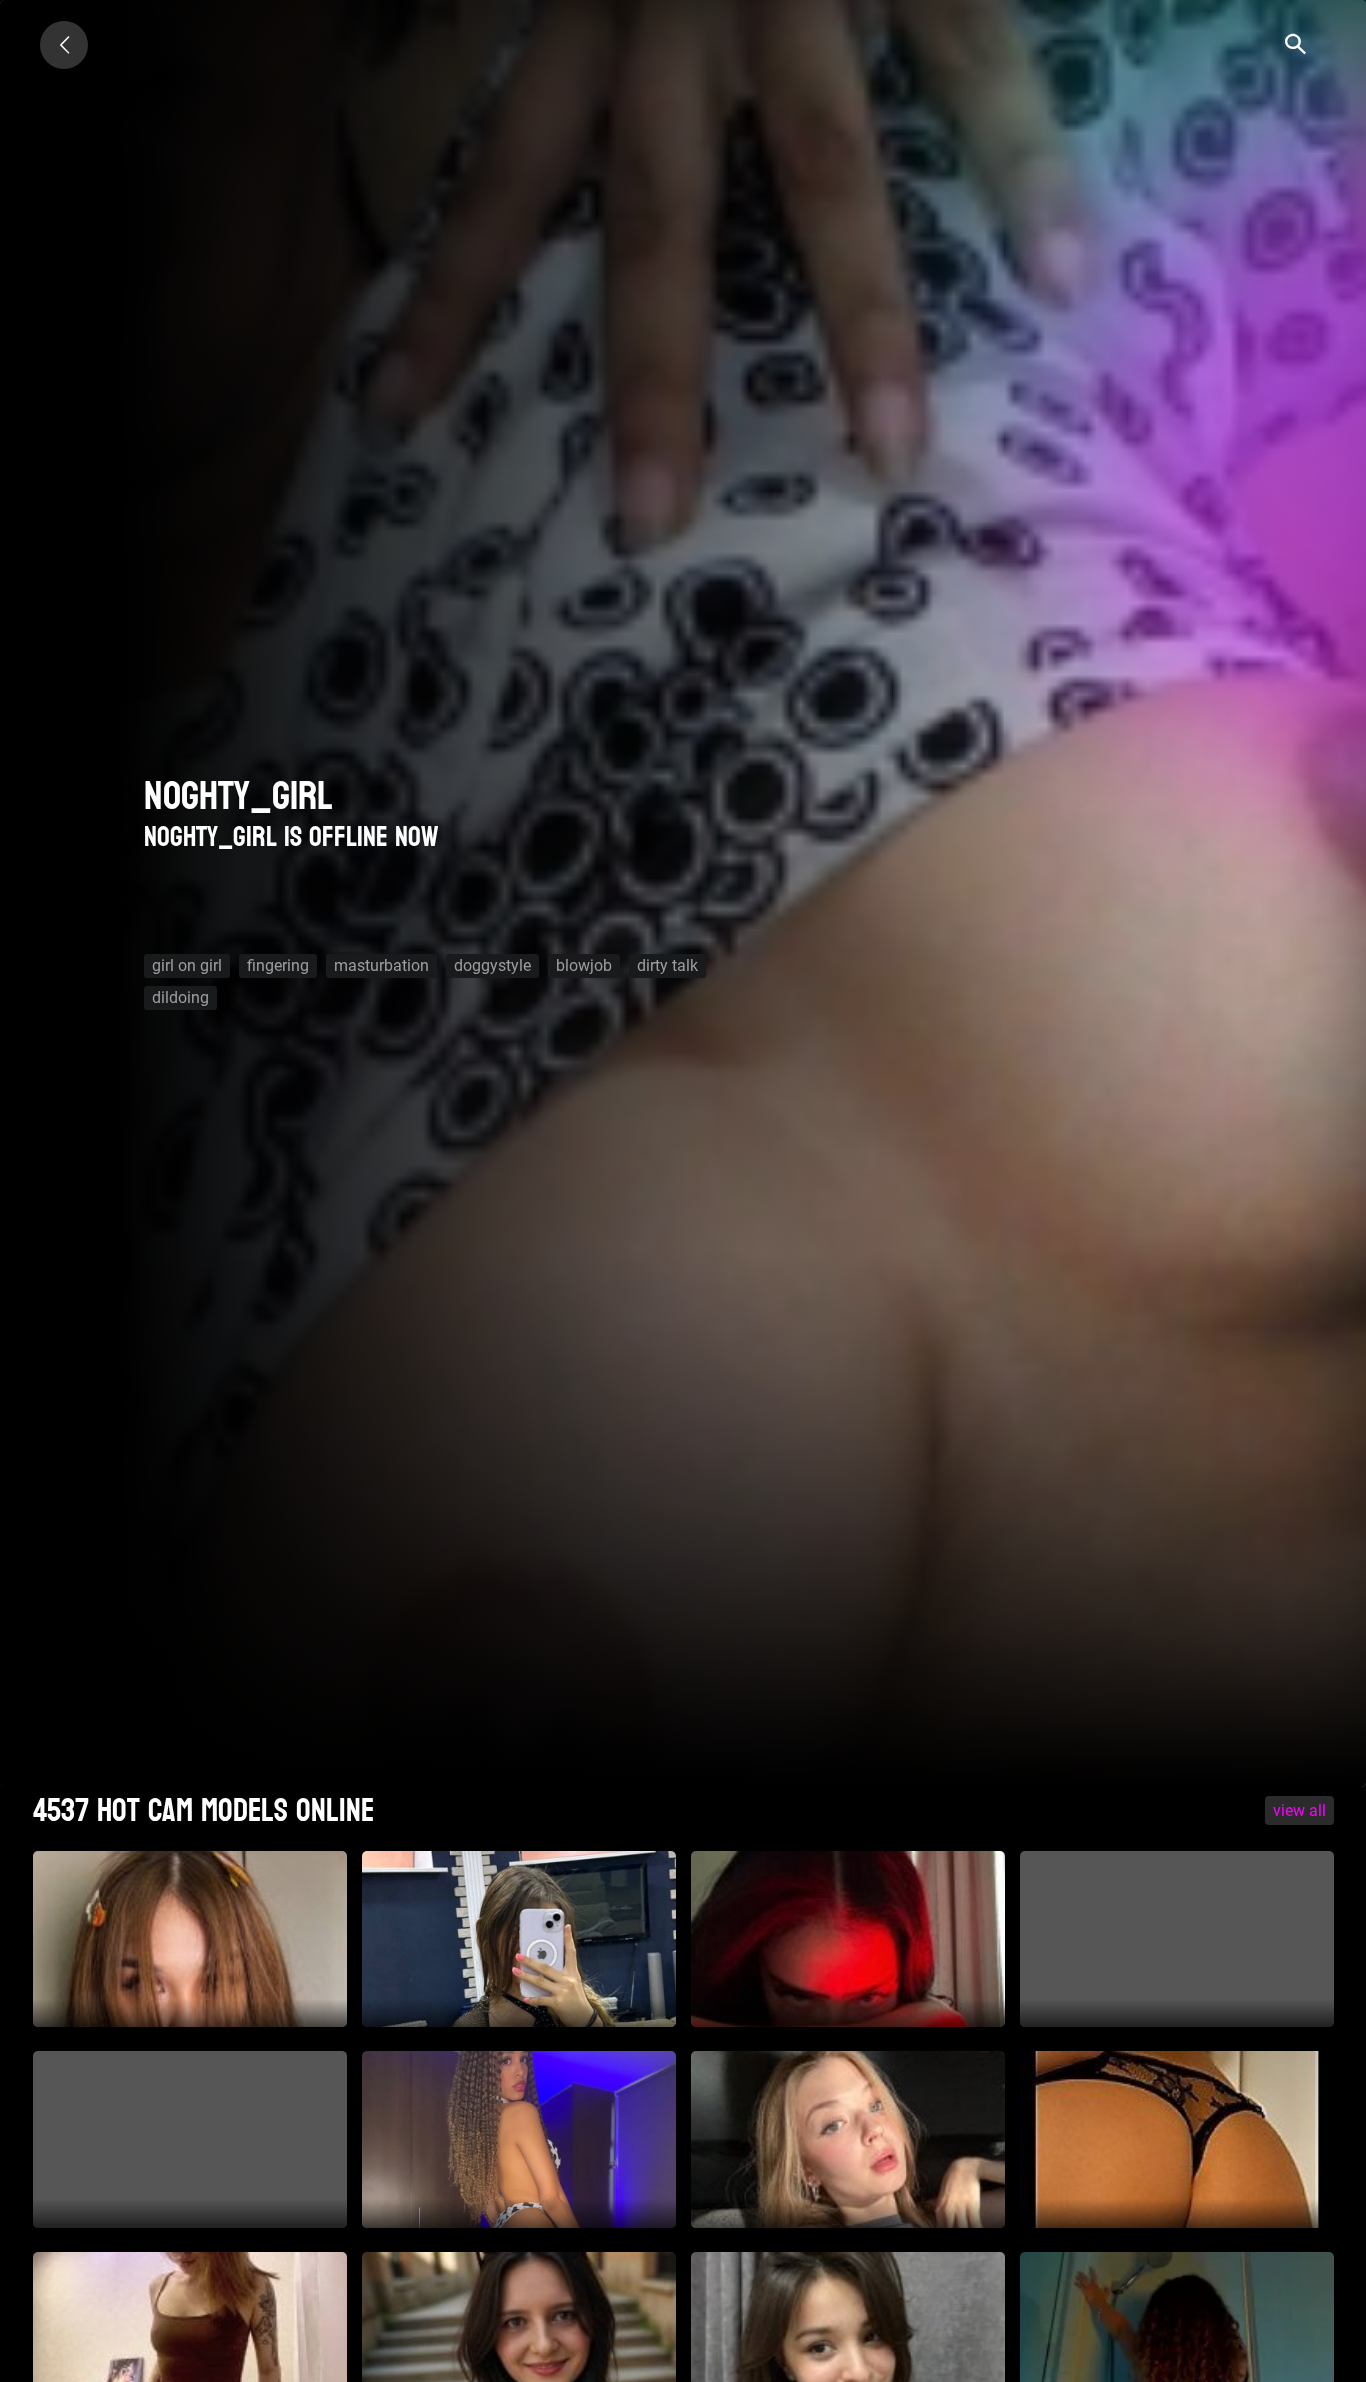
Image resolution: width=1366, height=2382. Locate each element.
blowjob (584, 965)
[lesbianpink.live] (64, 45)
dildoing (180, 997)
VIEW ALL (1299, 1810)
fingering (278, 965)
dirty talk (667, 965)
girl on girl (187, 965)
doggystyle (492, 965)
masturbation (381, 965)
